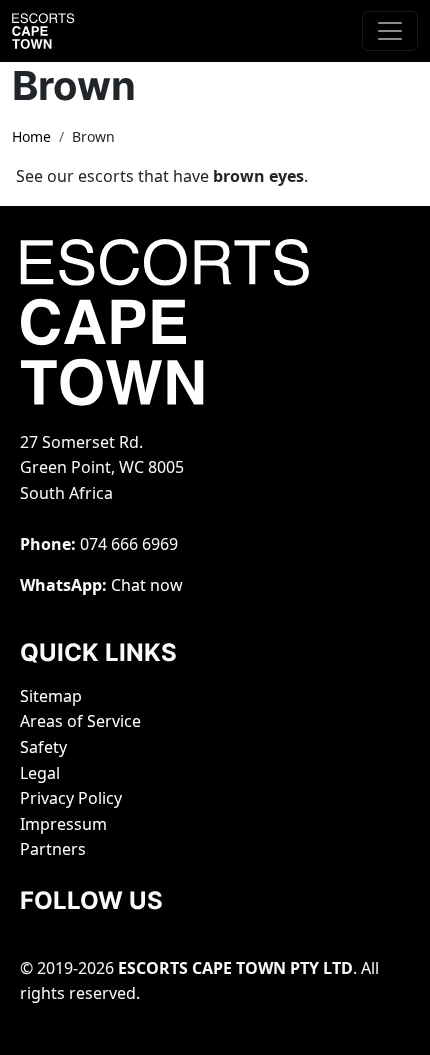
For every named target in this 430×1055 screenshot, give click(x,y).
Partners (53, 849)
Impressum (63, 824)
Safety (43, 747)
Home (31, 136)
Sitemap (51, 696)
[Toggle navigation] (390, 31)
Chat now (147, 585)
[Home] (62, 31)
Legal (40, 773)
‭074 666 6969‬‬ (129, 544)
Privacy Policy (71, 798)
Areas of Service (80, 721)
